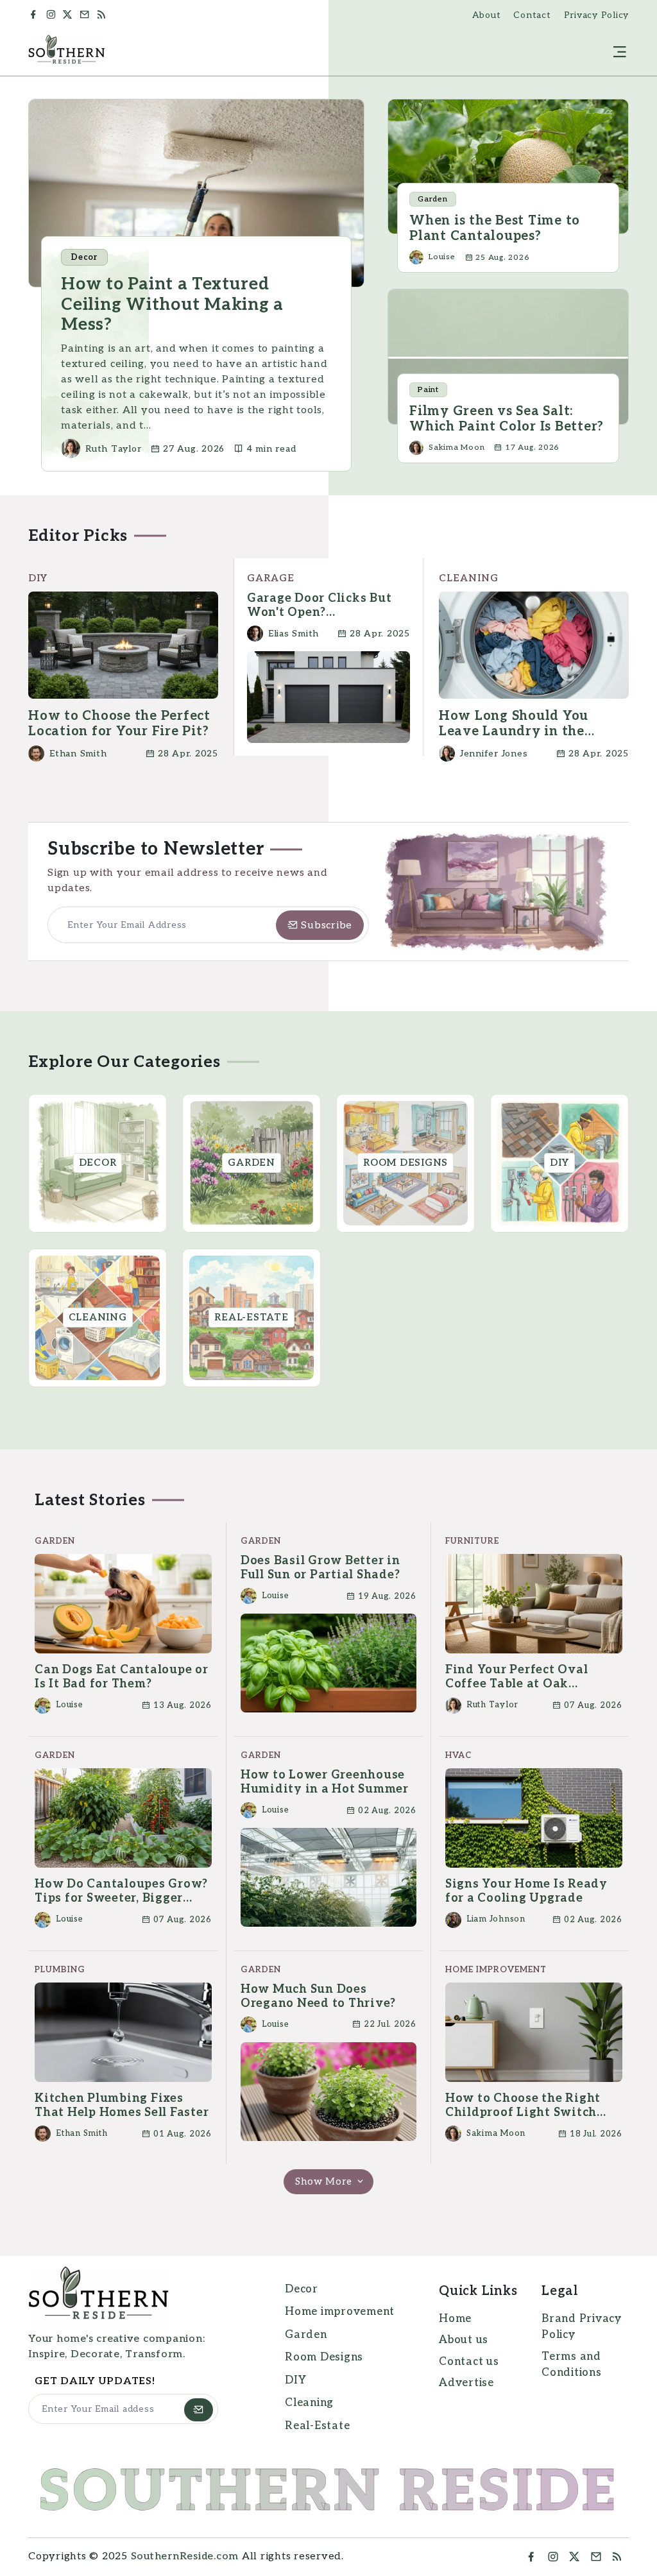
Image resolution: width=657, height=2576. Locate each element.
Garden (306, 2335)
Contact (532, 15)
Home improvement (340, 2312)
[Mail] (87, 15)
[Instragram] (553, 2557)
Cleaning (309, 2403)
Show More (325, 2181)
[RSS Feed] (106, 15)
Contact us (469, 2362)
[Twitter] (69, 15)
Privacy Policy (597, 15)
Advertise (466, 2383)
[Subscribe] (199, 2410)
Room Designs (324, 2357)
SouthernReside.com (185, 2556)
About (487, 15)
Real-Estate (317, 2426)
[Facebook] (35, 15)
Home (455, 2319)
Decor (302, 2289)
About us (464, 2340)
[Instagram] (53, 15)
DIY (295, 2380)
